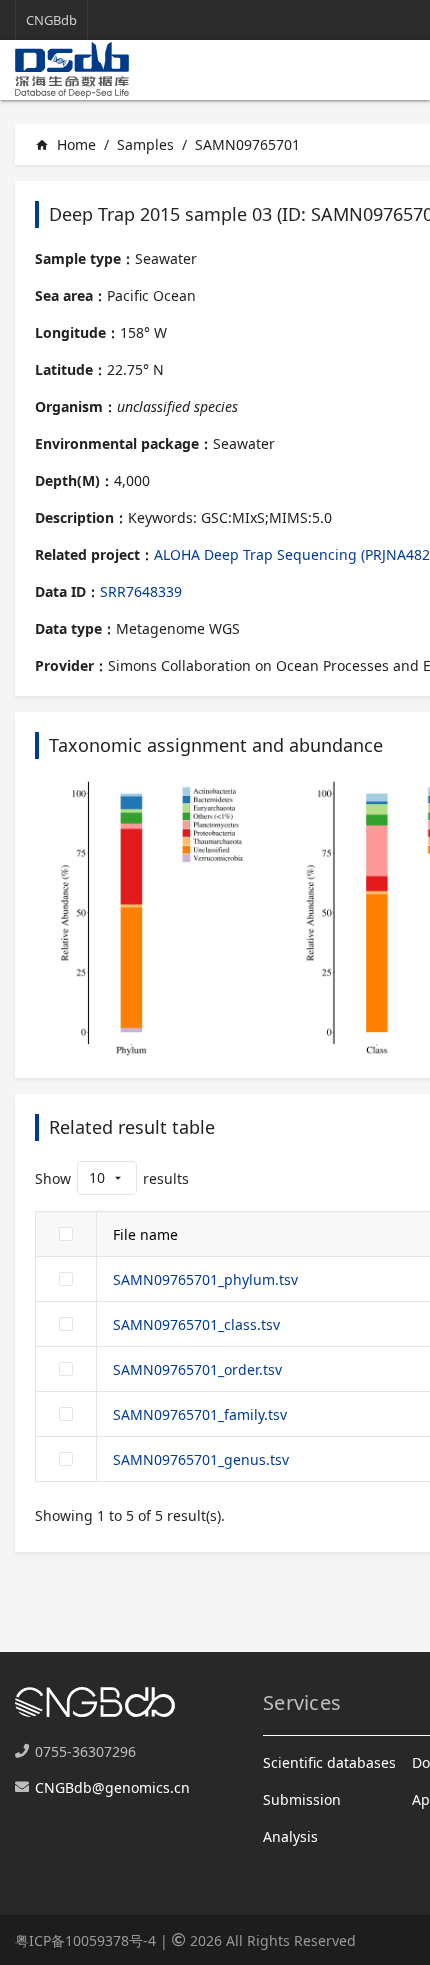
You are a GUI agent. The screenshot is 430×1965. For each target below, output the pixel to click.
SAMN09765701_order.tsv (197, 1369)
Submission (302, 1799)
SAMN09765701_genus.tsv (201, 1459)
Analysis (290, 1836)
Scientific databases (329, 1762)
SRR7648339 (141, 591)
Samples (145, 144)
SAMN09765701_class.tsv (196, 1324)
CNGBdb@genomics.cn (112, 1787)
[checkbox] (66, 1234)
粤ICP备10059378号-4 (85, 1940)
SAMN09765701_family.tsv (200, 1414)
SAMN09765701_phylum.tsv (205, 1279)
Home (65, 144)
